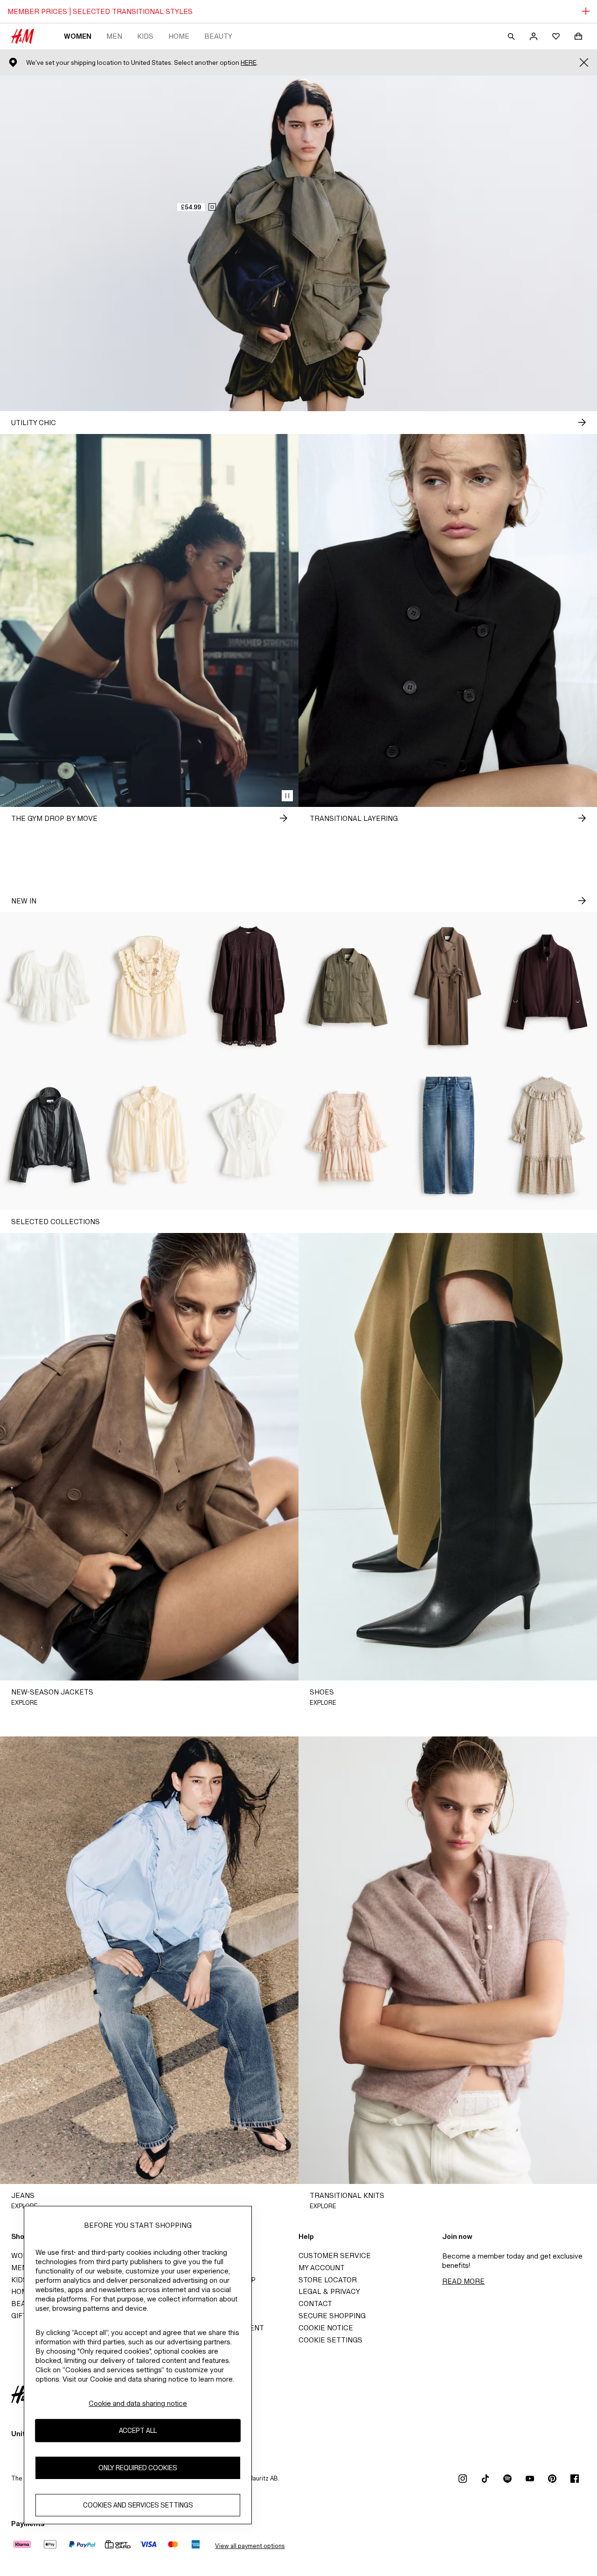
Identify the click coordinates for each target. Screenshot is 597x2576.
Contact (315, 2304)
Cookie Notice (326, 2328)
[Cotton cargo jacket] (348, 986)
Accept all (138, 2431)
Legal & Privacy (329, 2291)
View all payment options (250, 2546)
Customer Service (335, 2256)
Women (78, 36)
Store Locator (328, 2280)
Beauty (218, 36)
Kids (145, 36)
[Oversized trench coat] (448, 986)
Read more (463, 2281)
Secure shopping (332, 2316)
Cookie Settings (330, 2340)
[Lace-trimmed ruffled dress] (348, 1136)
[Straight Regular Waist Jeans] (448, 1136)
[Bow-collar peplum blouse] (249, 1136)
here (249, 63)
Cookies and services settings (138, 2505)
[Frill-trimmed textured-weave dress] (547, 1136)
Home (179, 36)
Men (114, 36)
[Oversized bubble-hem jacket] (547, 986)
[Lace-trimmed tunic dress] (249, 986)
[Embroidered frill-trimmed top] (149, 986)
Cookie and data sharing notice (138, 2403)
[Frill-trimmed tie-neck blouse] (149, 1136)
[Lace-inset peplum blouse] (50, 986)
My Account (322, 2268)
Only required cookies (138, 2468)
